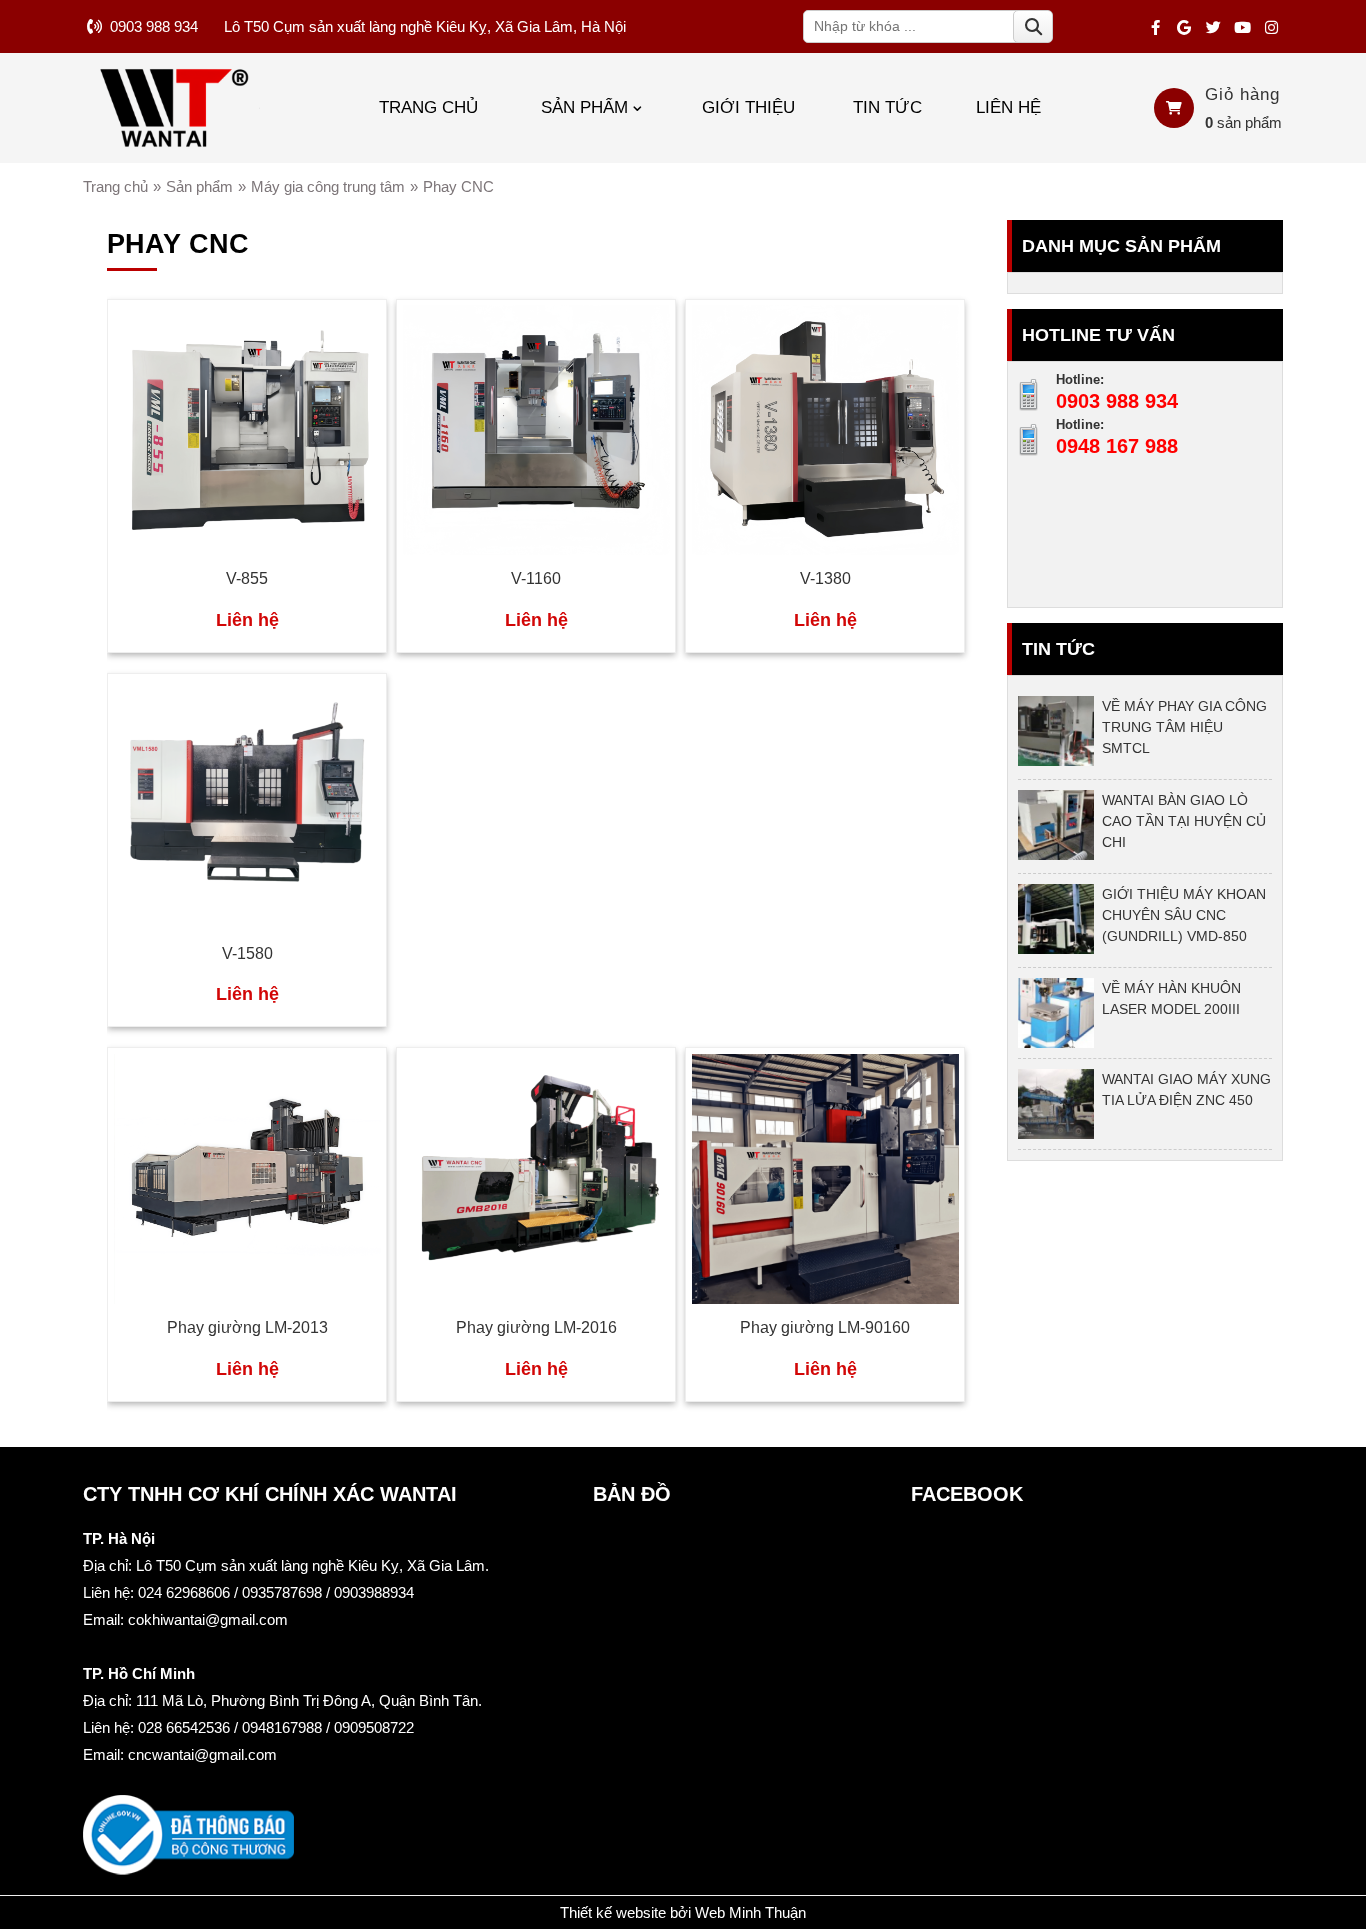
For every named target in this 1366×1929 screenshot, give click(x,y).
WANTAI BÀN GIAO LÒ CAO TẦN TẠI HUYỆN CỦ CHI (1184, 821)
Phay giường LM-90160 (825, 1327)
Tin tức (887, 107)
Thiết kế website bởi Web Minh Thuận (683, 1912)
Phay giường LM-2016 (536, 1327)
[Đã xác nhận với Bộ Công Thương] (188, 1869)
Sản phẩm (584, 107)
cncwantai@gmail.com (202, 1754)
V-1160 (536, 578)
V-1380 (825, 578)
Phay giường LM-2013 (247, 1327)
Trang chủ (428, 107)
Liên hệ (1008, 107)
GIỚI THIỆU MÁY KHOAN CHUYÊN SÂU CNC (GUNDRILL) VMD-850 (1184, 915)
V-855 (247, 578)
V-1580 (247, 953)
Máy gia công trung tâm (328, 186)
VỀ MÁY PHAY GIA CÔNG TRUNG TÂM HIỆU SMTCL (1184, 727)
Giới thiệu (748, 107)
